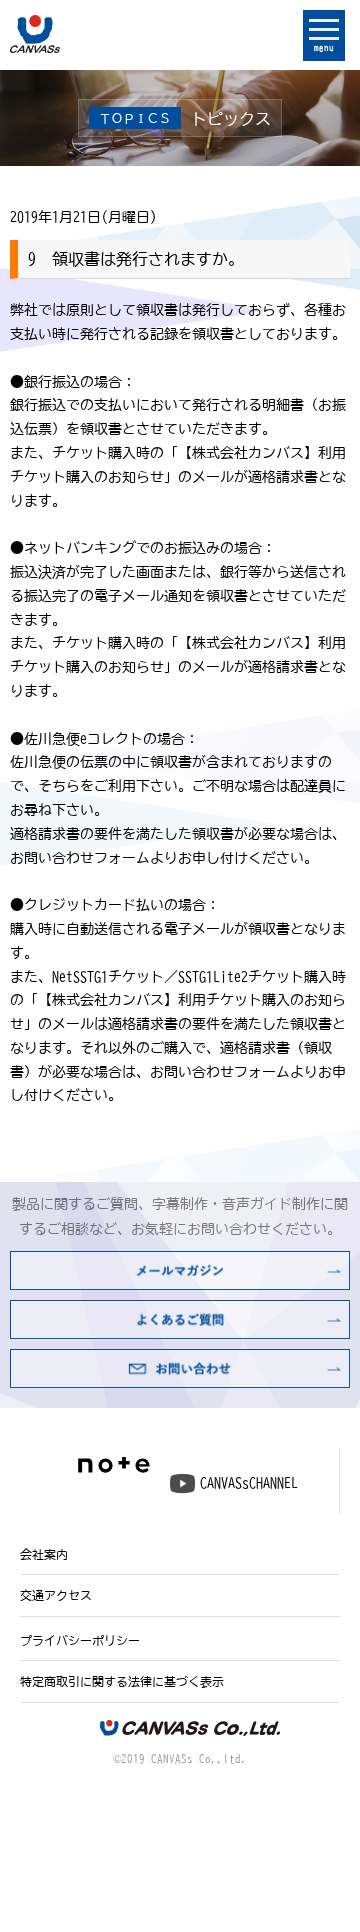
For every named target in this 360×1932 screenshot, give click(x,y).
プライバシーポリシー (80, 1640)
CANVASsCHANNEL (249, 1483)
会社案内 (44, 1554)
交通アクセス (56, 1595)
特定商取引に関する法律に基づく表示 (122, 1681)
